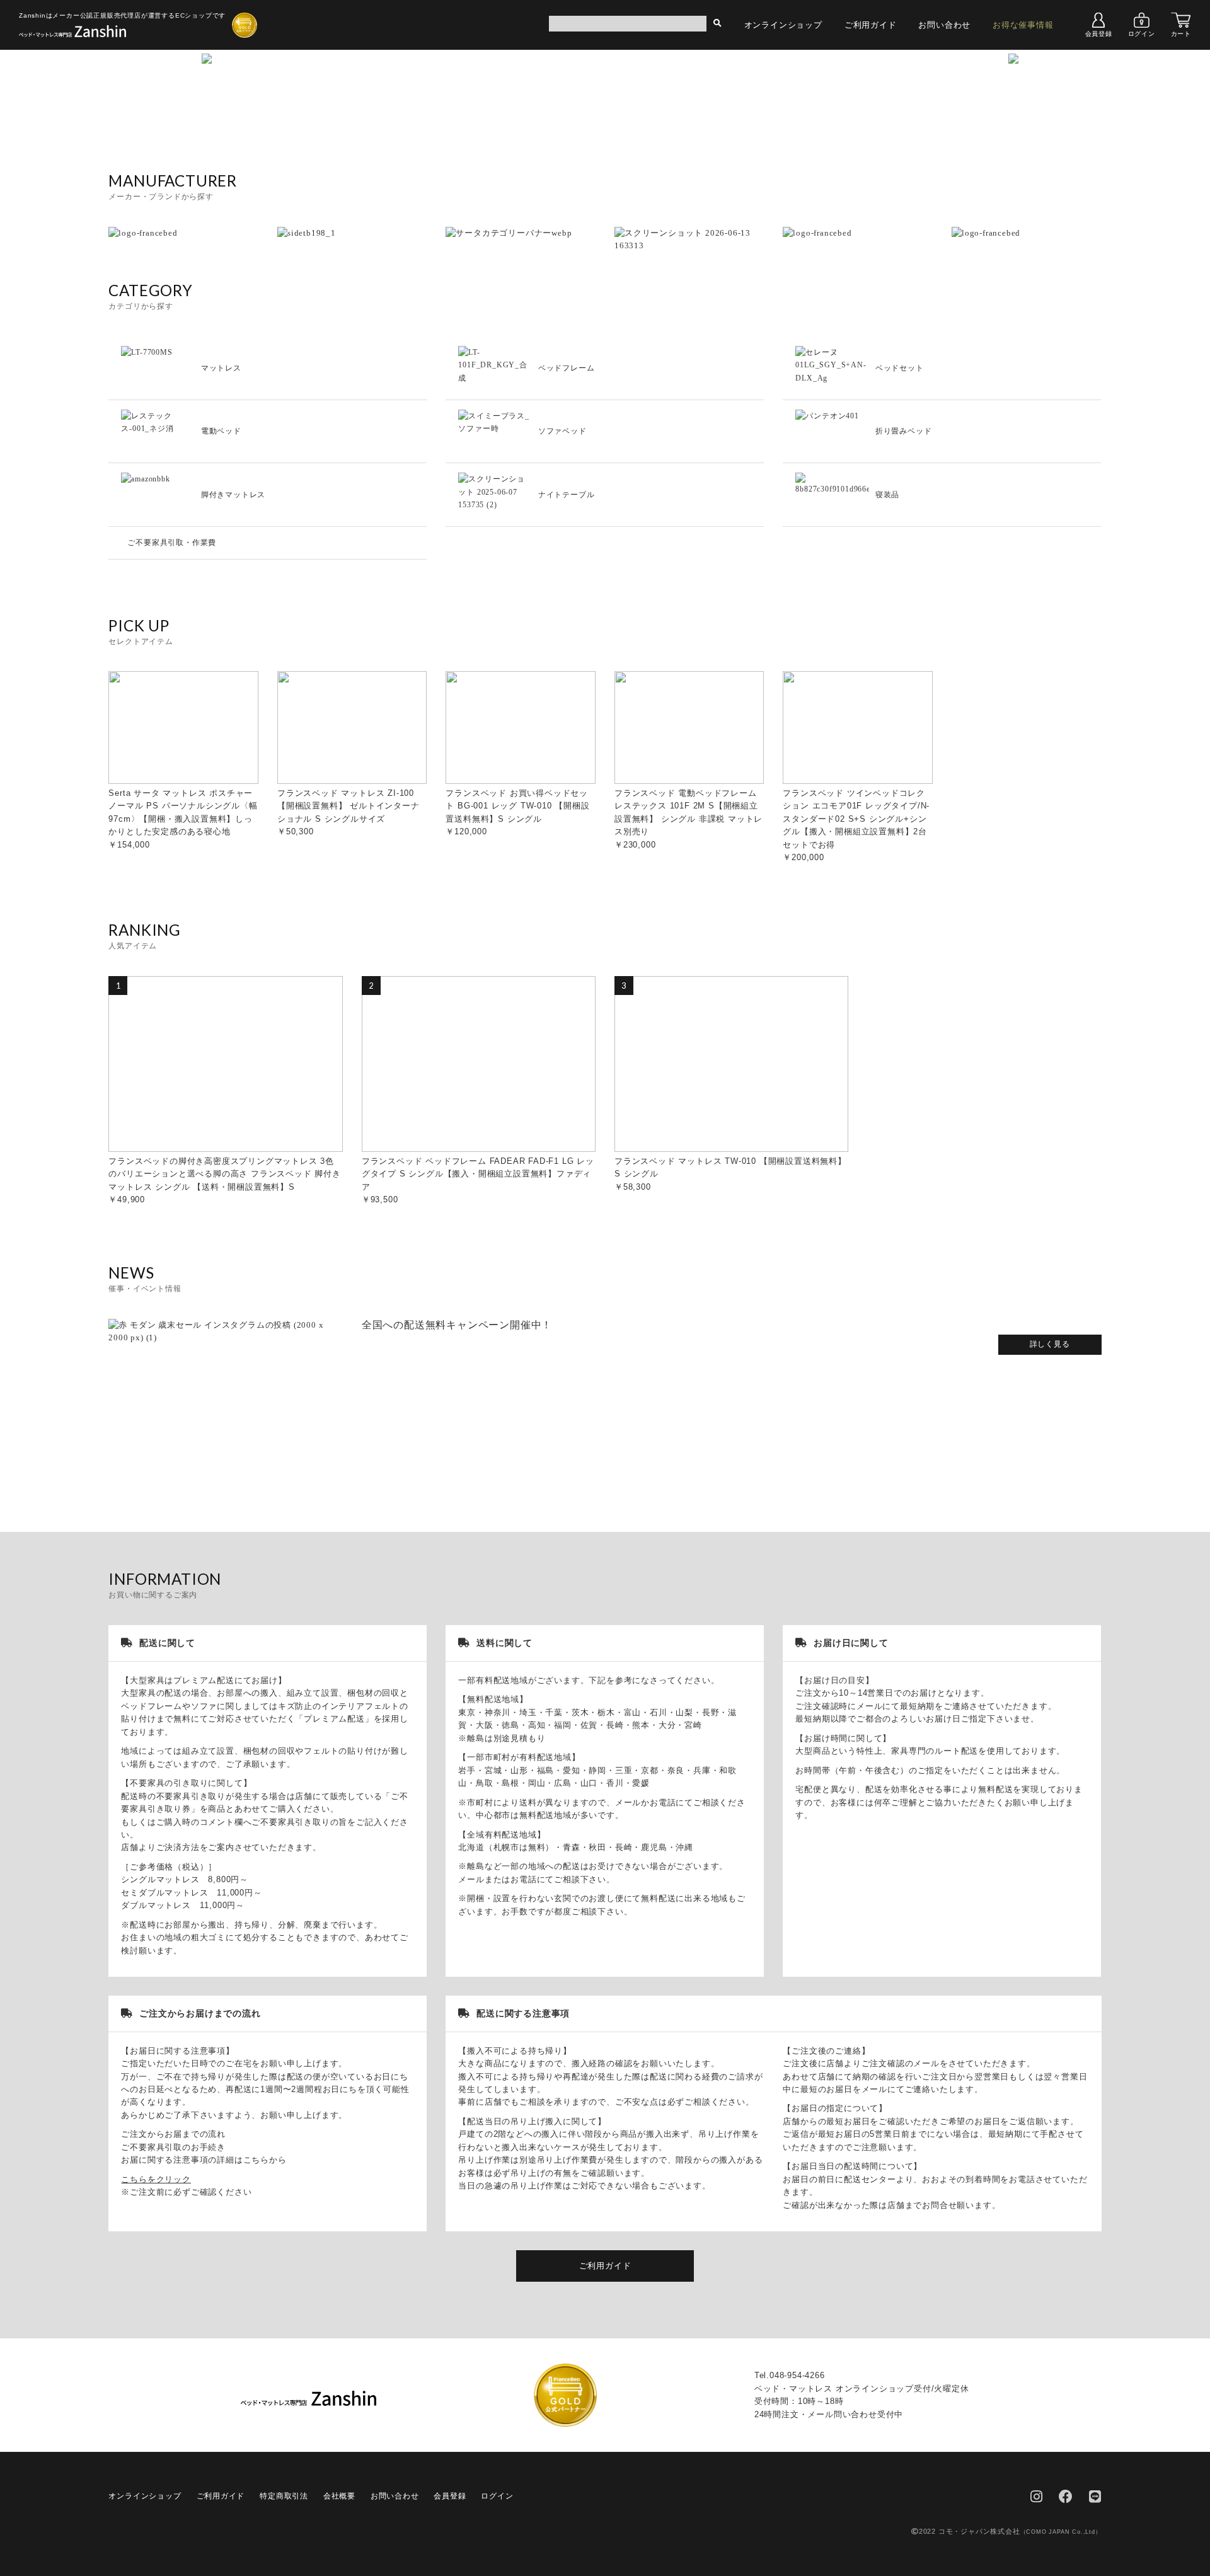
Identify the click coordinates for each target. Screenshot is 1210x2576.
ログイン (1142, 34)
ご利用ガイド (871, 25)
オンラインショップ (783, 25)
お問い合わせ (944, 25)
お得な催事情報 (1023, 25)
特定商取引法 (284, 2496)
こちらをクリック (156, 2179)
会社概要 (339, 2496)
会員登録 (1099, 34)
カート (1181, 34)
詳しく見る (1050, 1344)
